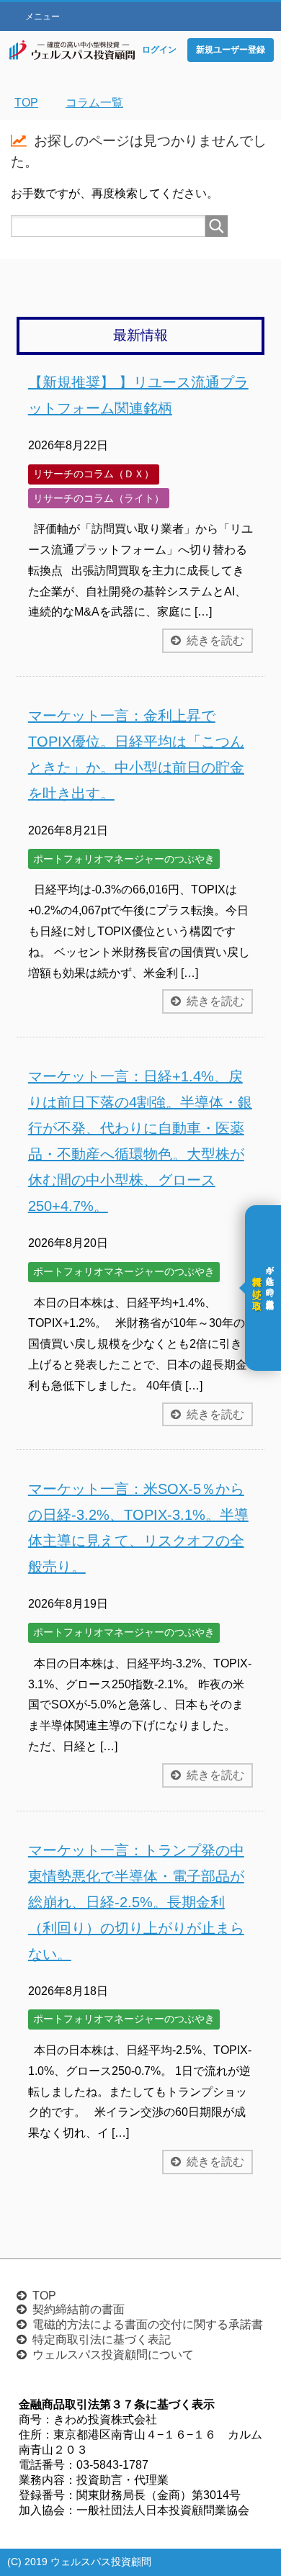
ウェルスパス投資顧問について (113, 2355)
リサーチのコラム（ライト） (99, 498)
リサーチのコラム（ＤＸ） (94, 474)
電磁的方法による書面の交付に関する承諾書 (148, 2324)
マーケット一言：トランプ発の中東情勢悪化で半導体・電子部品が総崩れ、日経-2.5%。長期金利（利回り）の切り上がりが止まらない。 (136, 1902)
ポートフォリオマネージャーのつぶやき (124, 859)
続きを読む (215, 640)
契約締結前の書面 (79, 2309)
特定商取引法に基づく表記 (102, 2339)
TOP (44, 2296)
